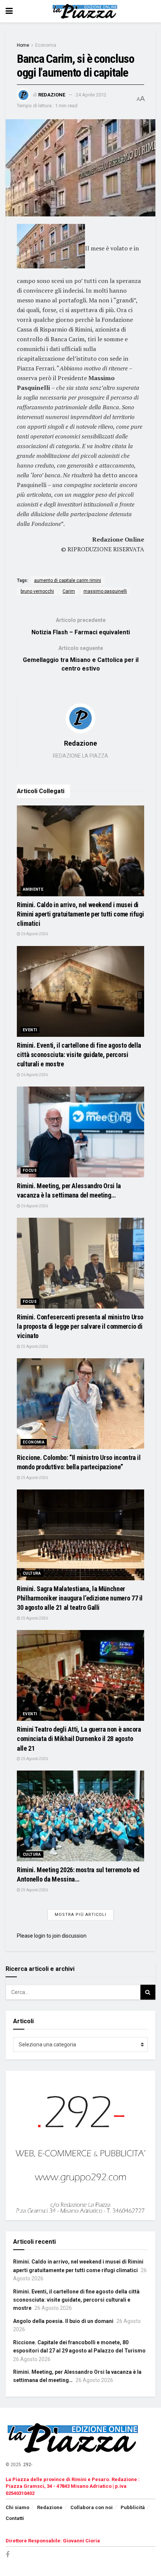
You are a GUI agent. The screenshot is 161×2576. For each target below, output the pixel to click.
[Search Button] (148, 1992)
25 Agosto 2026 (34, 1346)
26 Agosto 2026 (34, 934)
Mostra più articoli (80, 1915)
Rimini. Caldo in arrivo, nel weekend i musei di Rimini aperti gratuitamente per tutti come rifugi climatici (80, 914)
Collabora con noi (92, 2507)
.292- (27, 2465)
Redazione (52, 95)
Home (23, 45)
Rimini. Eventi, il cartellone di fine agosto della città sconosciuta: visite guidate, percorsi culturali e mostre (79, 1055)
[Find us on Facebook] (7, 2555)
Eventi (30, 1030)
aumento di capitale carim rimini (68, 580)
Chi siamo (17, 2507)
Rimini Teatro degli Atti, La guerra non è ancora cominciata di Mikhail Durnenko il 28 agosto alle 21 (79, 1739)
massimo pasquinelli (105, 591)
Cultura (32, 1573)
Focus (30, 1170)
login (40, 1936)
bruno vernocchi (37, 591)
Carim (69, 591)
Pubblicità (133, 2507)
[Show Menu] (9, 11)
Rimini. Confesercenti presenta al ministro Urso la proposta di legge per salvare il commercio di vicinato (80, 1326)
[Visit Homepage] (86, 11)
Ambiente (33, 889)
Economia (46, 45)
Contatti (15, 2518)
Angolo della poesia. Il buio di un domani (63, 2321)
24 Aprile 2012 (91, 95)
